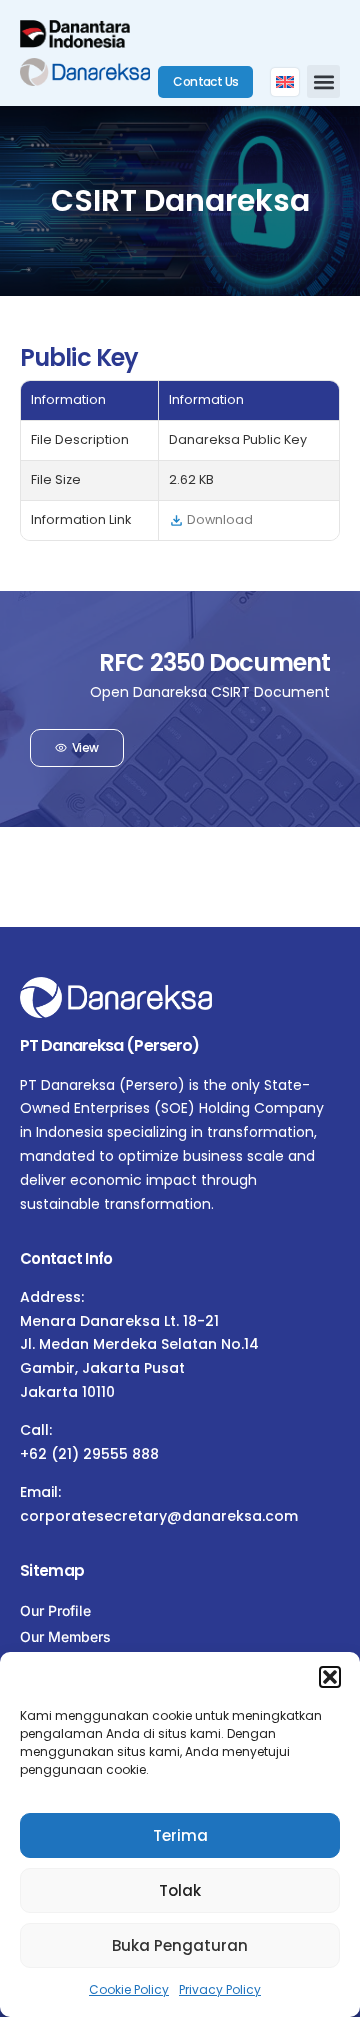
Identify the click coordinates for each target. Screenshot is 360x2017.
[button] (330, 1677)
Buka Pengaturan (180, 1945)
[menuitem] (285, 82)
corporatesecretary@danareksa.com (159, 1516)
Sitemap (52, 1570)
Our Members (65, 1636)
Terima (180, 1835)
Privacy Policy (220, 1989)
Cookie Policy (129, 1989)
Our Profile (55, 1610)
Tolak (180, 1890)
